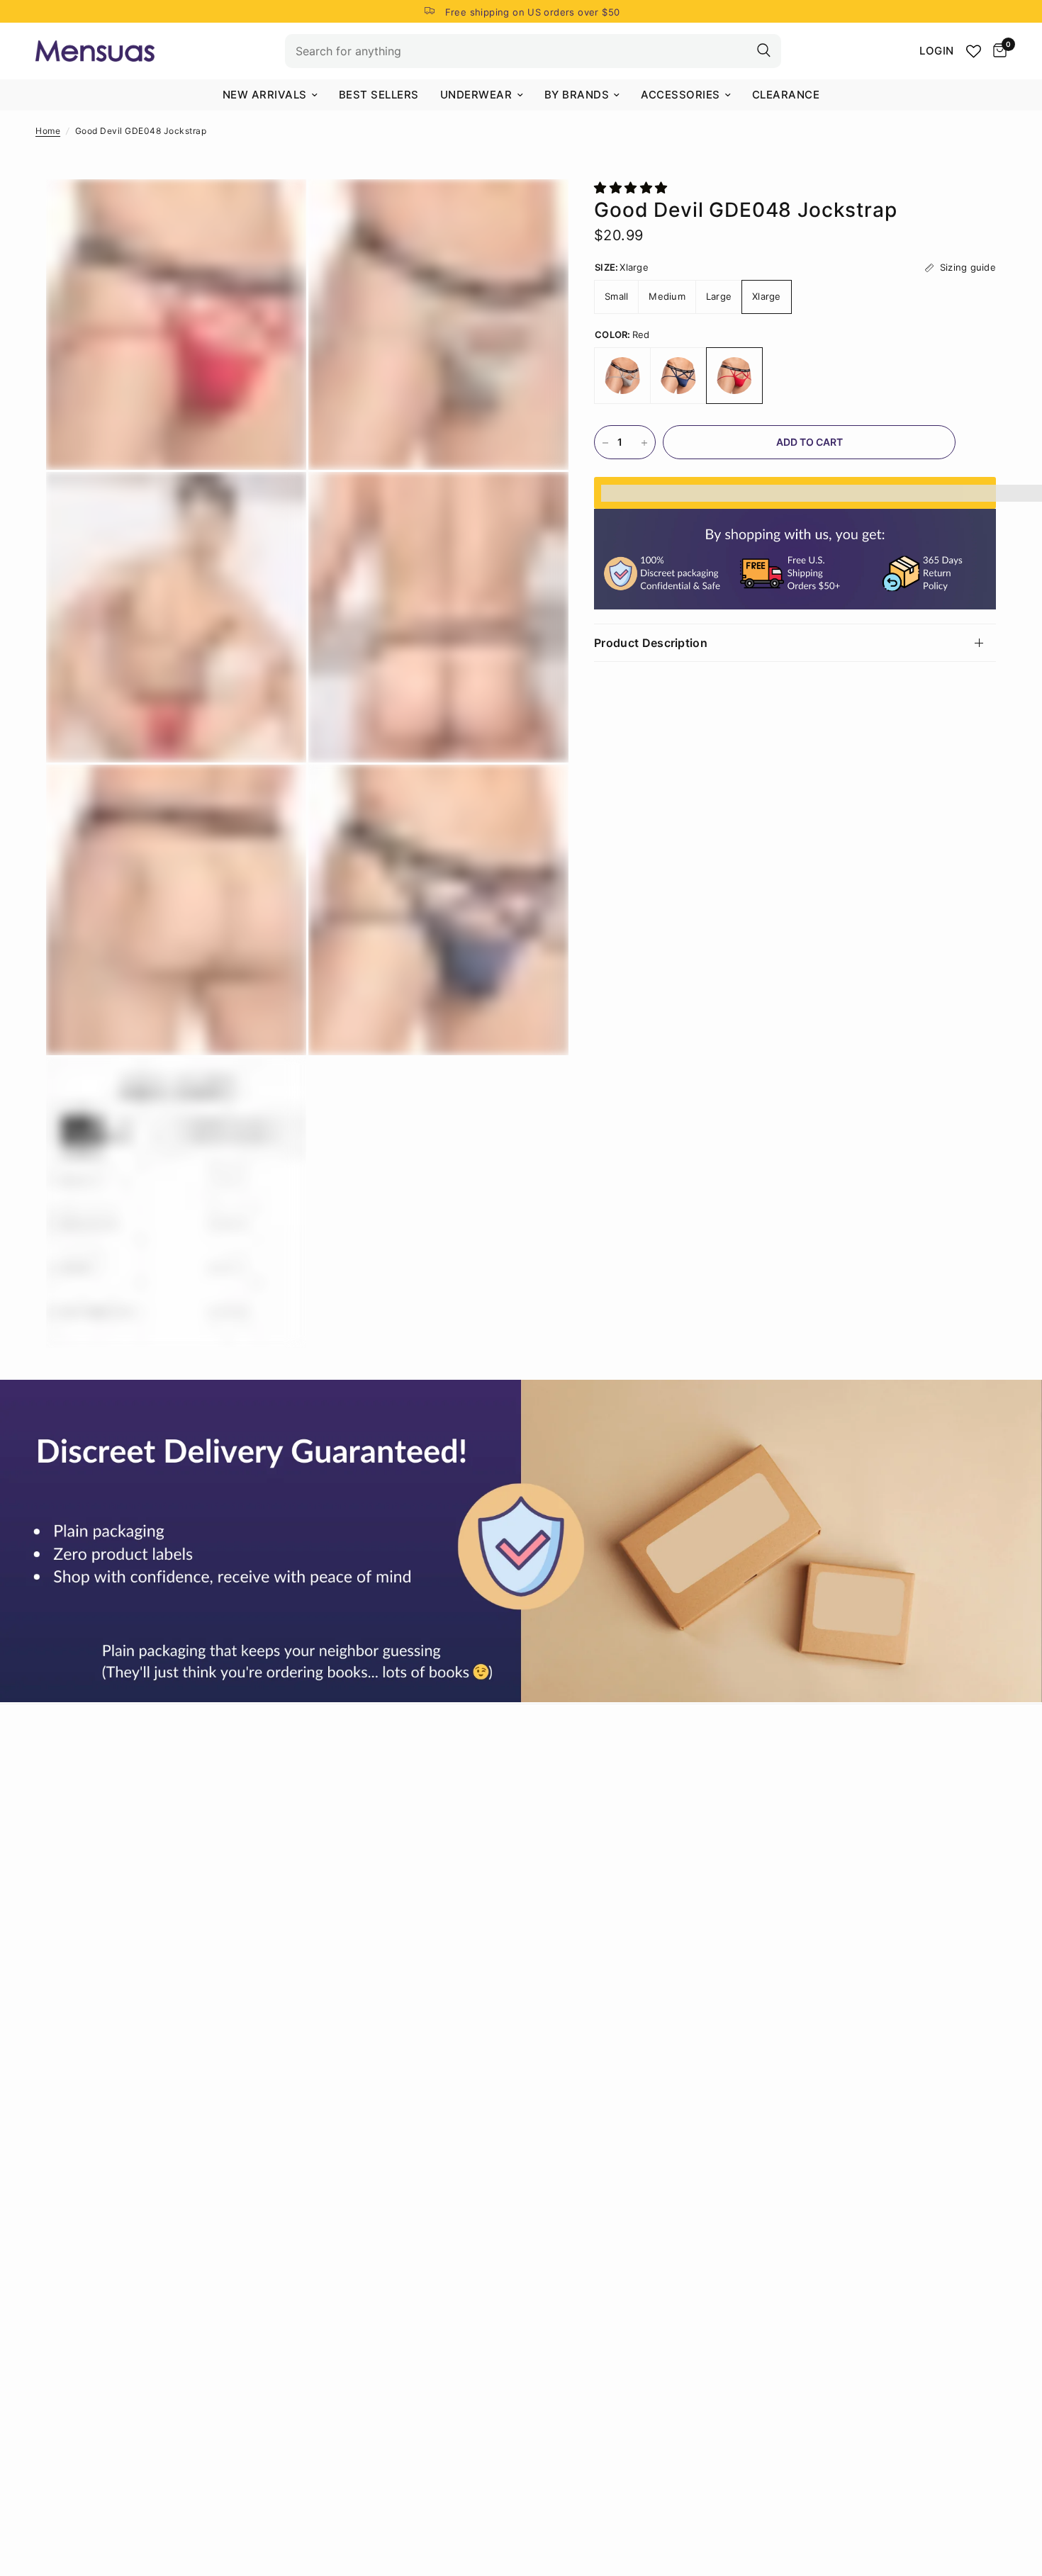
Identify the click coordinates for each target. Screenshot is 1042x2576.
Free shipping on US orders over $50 (533, 12)
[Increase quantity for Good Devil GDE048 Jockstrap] (644, 443)
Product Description (651, 643)
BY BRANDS (577, 95)
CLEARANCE (786, 95)
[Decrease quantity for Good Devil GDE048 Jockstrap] (605, 443)
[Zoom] (276, 209)
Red (734, 376)
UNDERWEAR (476, 95)
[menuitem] (270, 95)
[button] (633, 188)
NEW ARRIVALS (265, 95)
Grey (622, 376)
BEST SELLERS (379, 95)
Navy (678, 376)
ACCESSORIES (680, 95)
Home (48, 131)
